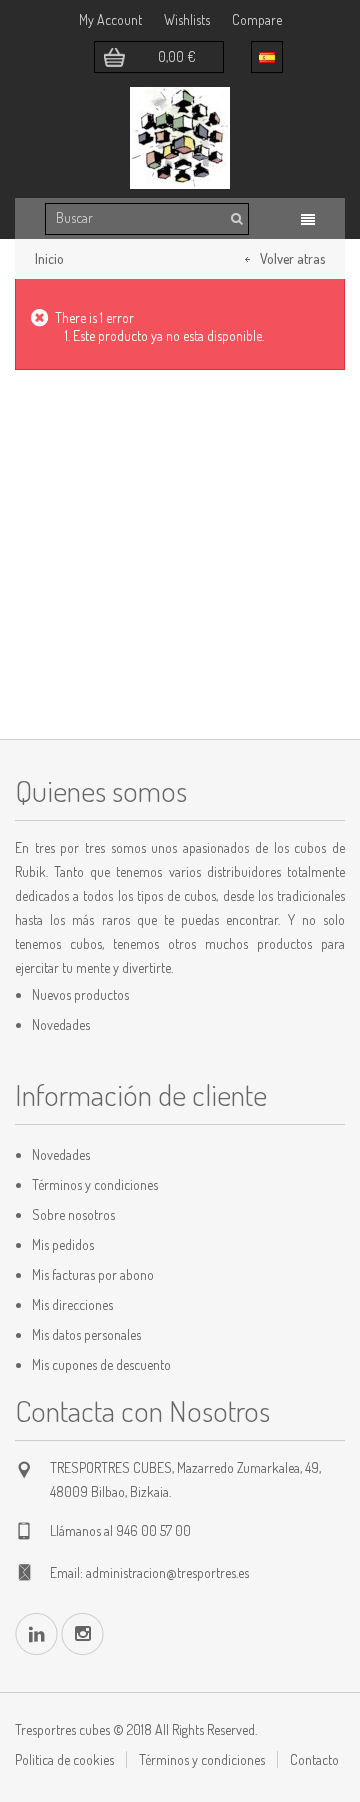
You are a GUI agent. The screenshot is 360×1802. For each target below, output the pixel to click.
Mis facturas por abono (93, 1274)
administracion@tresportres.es (167, 1572)
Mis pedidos (63, 1244)
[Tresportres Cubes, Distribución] (180, 138)
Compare (257, 19)
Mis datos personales (86, 1334)
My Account (110, 19)
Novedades (61, 1024)
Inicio (49, 258)
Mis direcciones (72, 1304)
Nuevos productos (80, 994)
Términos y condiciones (95, 1184)
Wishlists (187, 19)
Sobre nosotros (73, 1214)
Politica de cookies (64, 1759)
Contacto (314, 1759)
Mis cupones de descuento (101, 1364)
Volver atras (292, 258)
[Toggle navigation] (308, 219)
